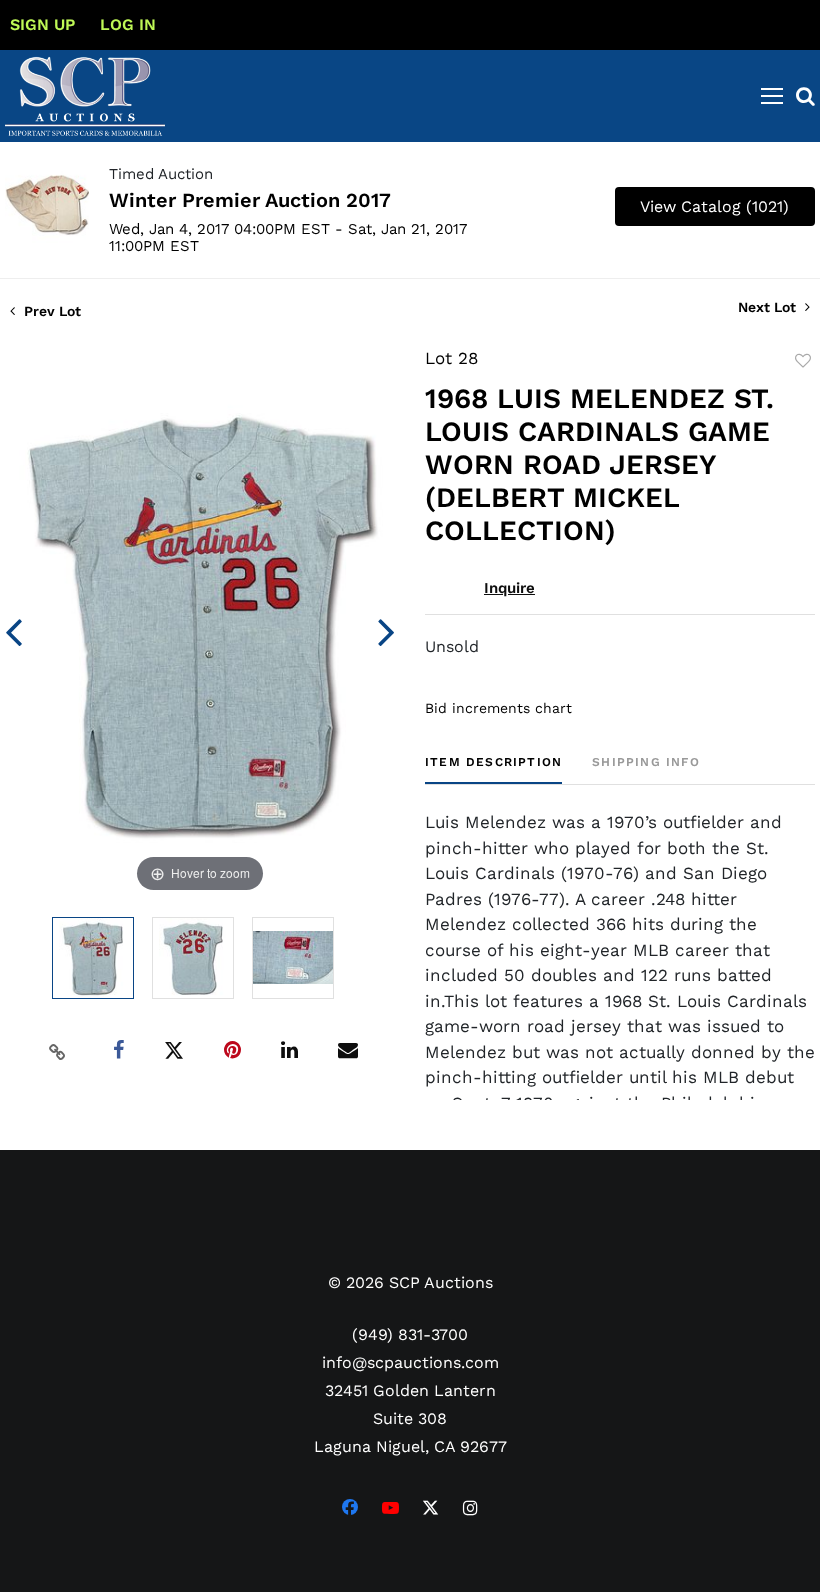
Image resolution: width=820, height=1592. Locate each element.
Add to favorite (803, 361)
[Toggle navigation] (772, 96)
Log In (128, 24)
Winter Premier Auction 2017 (250, 200)
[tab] (493, 769)
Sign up (42, 24)
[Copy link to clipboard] (58, 1051)
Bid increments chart (498, 708)
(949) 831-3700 (410, 1334)
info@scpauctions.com (410, 1362)
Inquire (509, 588)
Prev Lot (50, 311)
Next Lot (769, 307)
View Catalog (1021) (714, 206)
